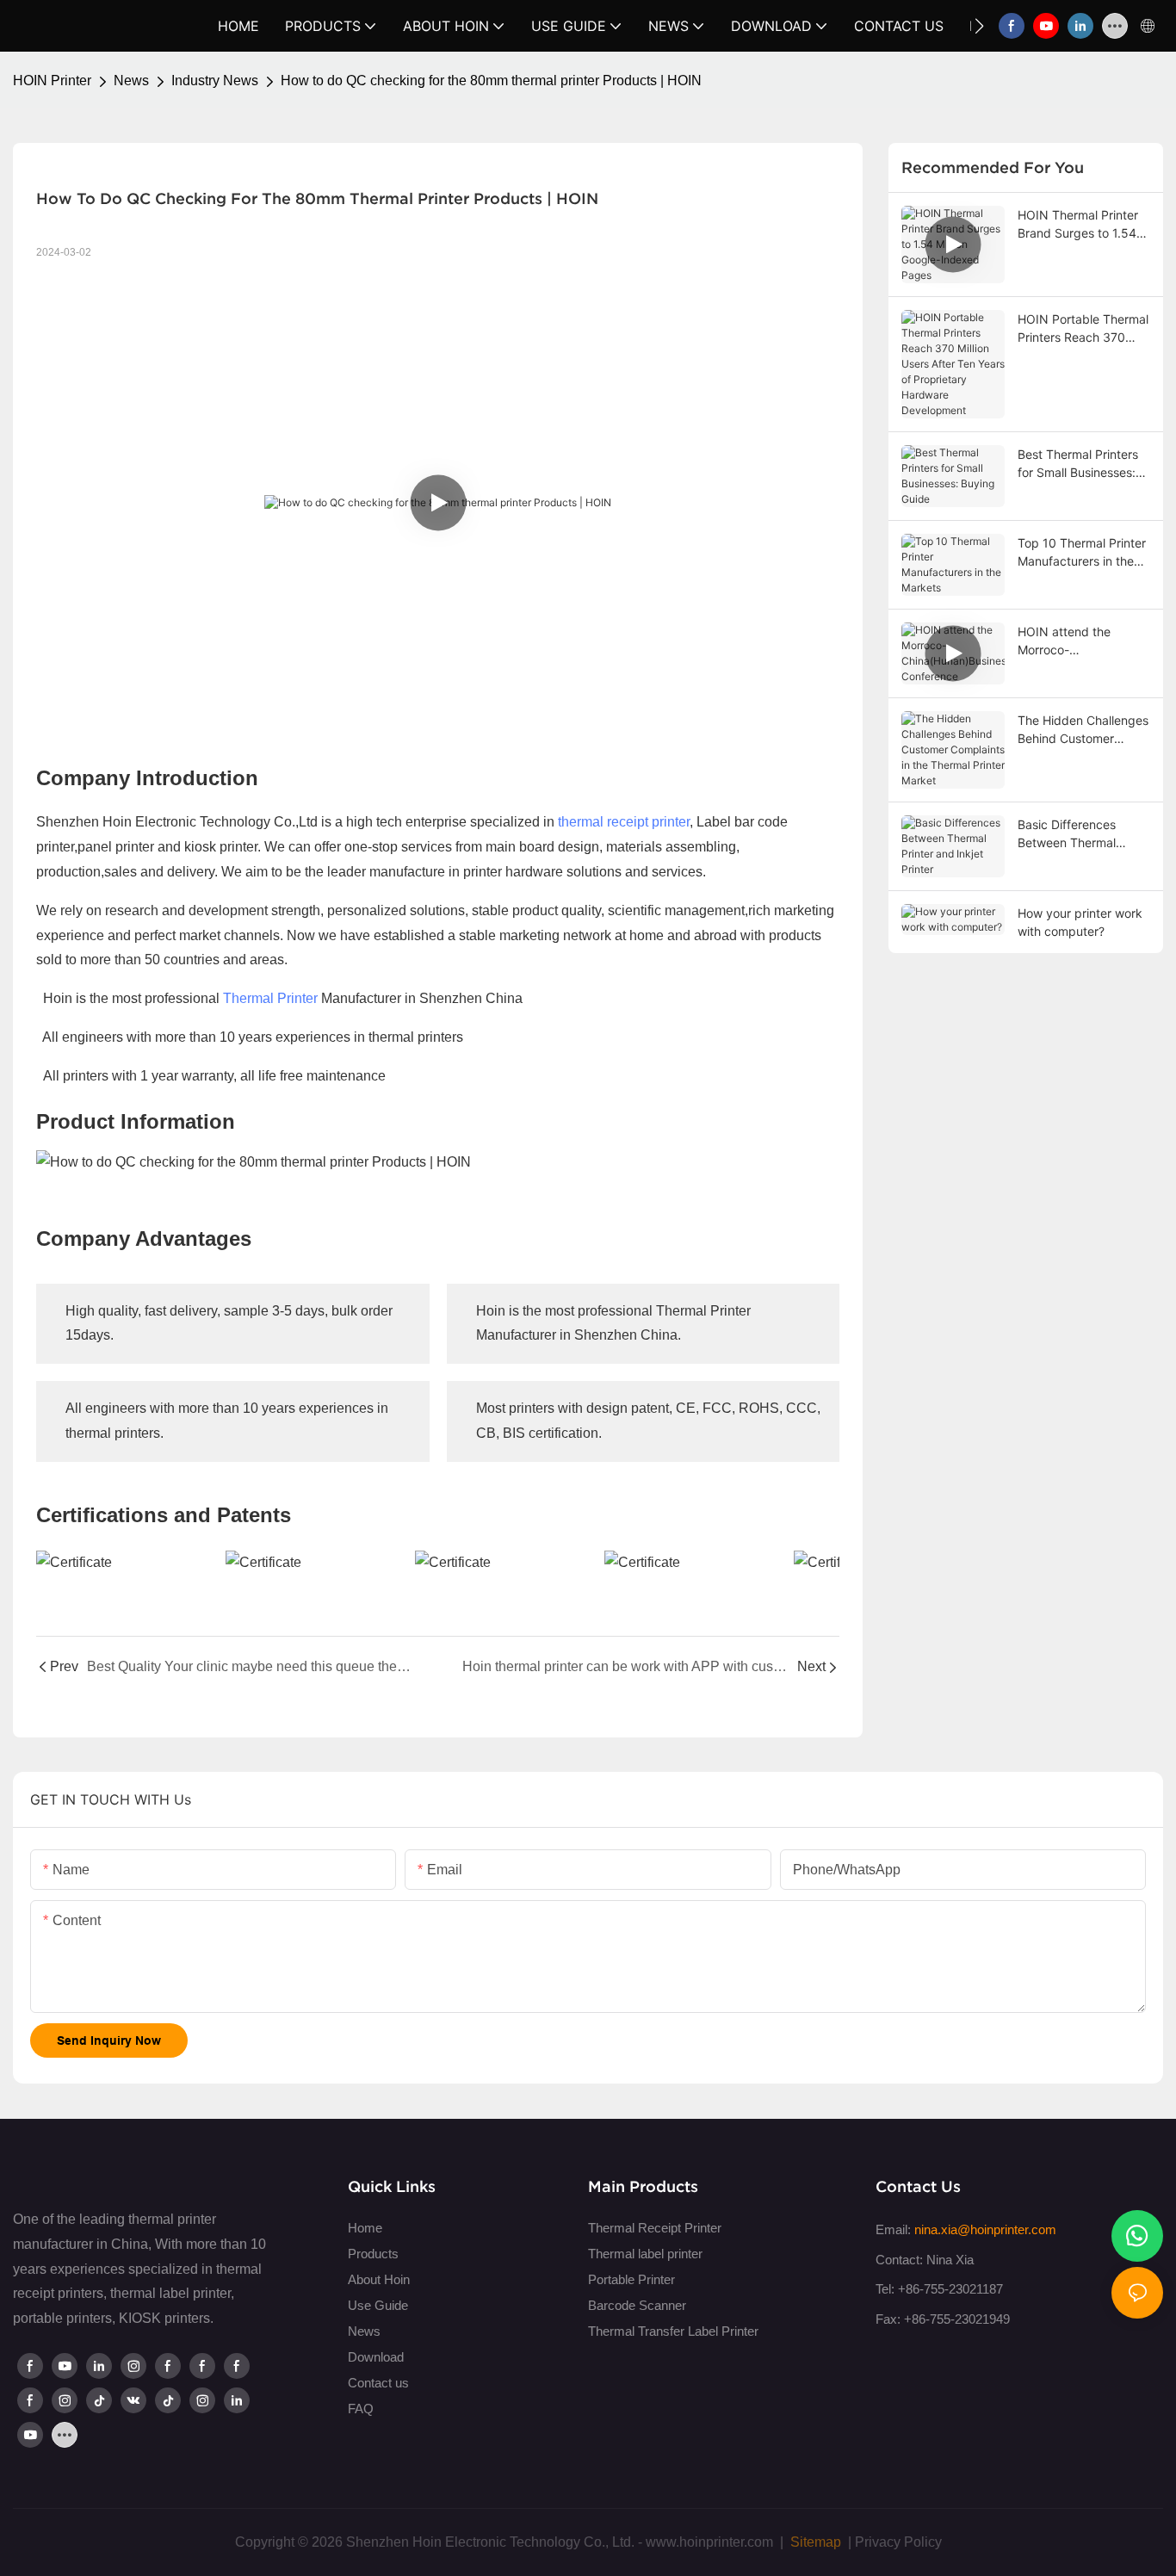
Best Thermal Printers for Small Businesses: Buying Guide (1078, 464)
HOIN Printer (52, 80)
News (131, 80)
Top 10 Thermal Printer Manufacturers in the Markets (1082, 553)
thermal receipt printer (624, 822)
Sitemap (814, 2542)
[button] (979, 26)
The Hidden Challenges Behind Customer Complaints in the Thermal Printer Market (1083, 730)
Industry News (215, 80)
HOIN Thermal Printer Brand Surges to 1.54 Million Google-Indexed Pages (1082, 225)
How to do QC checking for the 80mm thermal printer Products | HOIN (491, 80)
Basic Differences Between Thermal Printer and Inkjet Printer (1067, 834)
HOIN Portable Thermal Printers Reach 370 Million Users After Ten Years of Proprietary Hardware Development (1083, 329)
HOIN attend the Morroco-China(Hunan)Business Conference (1080, 641)
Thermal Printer (270, 998)
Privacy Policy (898, 2542)
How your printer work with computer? (1080, 922)
